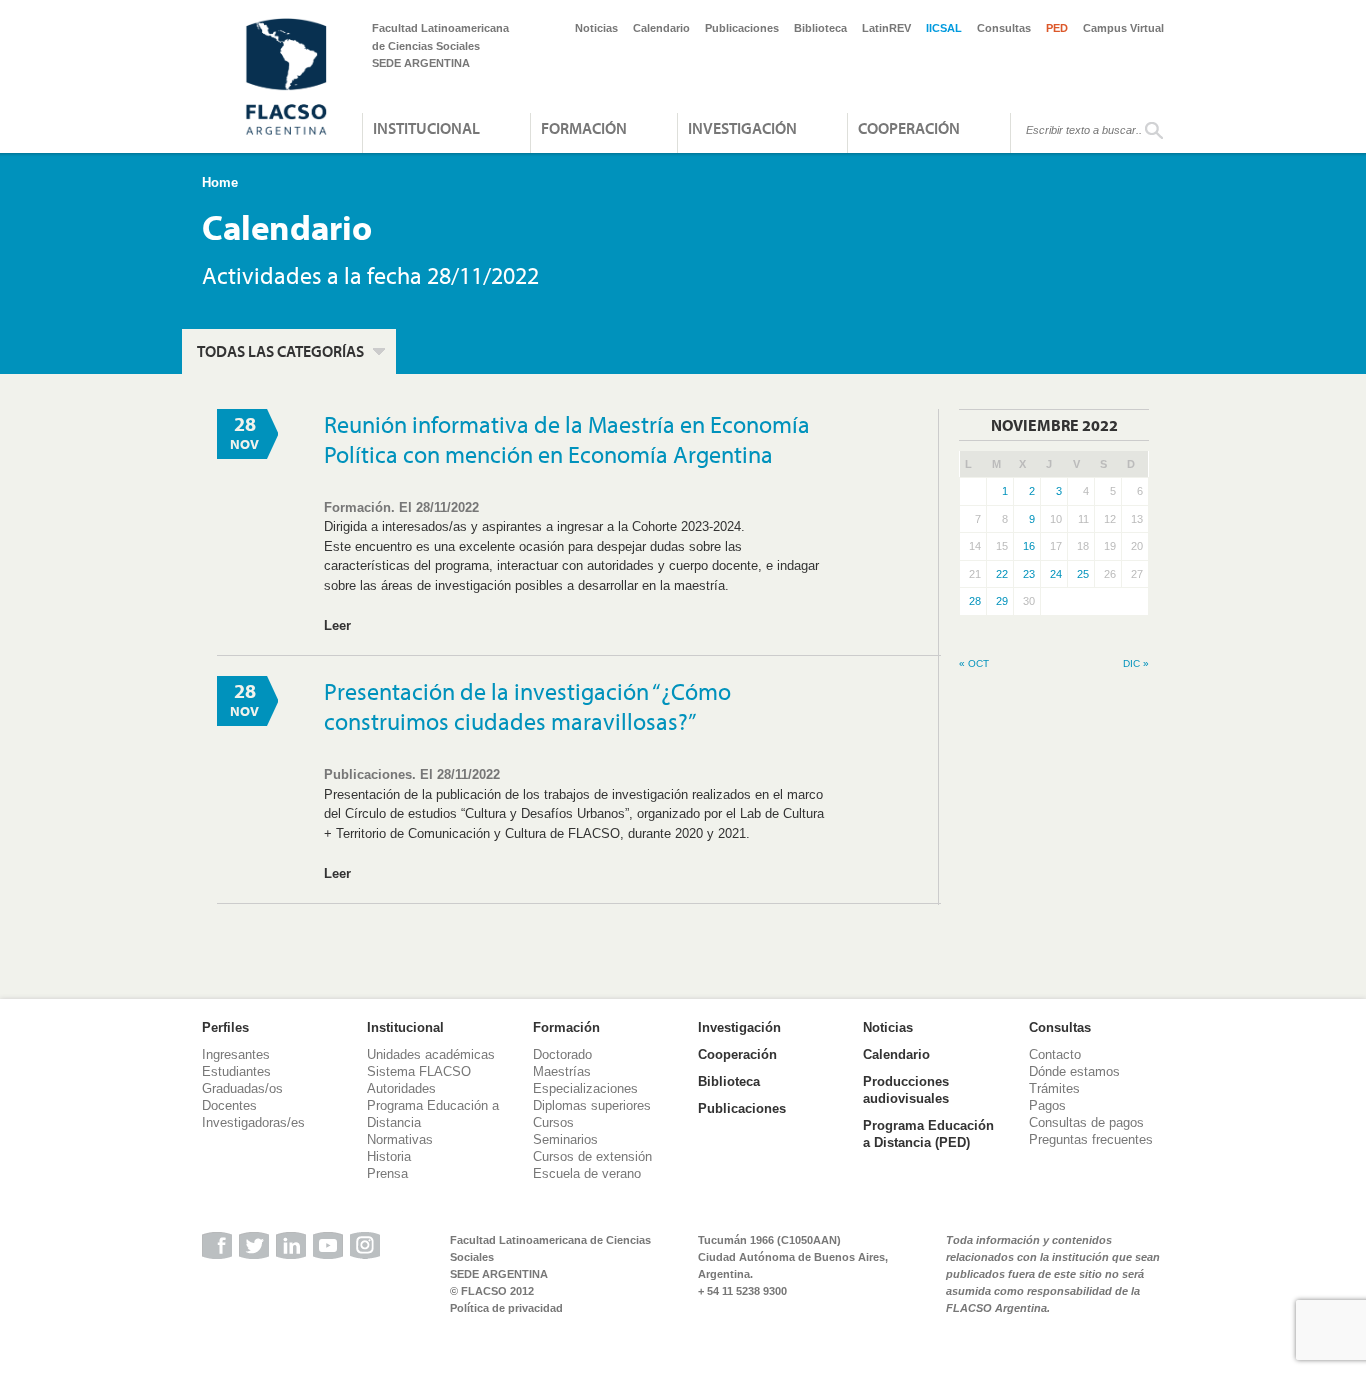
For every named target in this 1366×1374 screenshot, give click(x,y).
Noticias (596, 28)
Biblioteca (820, 28)
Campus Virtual (1123, 28)
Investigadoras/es (253, 1122)
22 (1002, 574)
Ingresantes (236, 1054)
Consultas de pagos (1086, 1122)
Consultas (1004, 28)
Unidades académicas (431, 1054)
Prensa (387, 1173)
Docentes (229, 1105)
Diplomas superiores (592, 1105)
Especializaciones (585, 1088)
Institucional (426, 128)
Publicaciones (742, 28)
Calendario (661, 28)
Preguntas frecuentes (1091, 1139)
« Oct (974, 663)
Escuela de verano (587, 1173)
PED (1057, 28)
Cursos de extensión (592, 1156)
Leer (337, 625)
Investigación (742, 128)
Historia (389, 1156)
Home (220, 182)
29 (1002, 601)
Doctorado (562, 1054)
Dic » (1136, 663)
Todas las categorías (280, 351)
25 (1083, 574)
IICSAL (944, 28)
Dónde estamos (1074, 1071)
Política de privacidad (506, 1308)
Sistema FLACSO (419, 1071)
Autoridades (401, 1088)
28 (975, 601)
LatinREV (886, 28)
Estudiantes (236, 1071)
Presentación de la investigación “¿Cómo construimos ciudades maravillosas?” (527, 706)
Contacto (1055, 1054)
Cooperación (909, 128)
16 (1029, 546)
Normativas (400, 1139)
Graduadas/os (242, 1088)
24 (1056, 574)
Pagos (1047, 1105)
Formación (584, 128)
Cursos (553, 1122)
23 (1029, 574)
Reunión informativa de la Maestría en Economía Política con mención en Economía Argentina (567, 439)
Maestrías (562, 1071)
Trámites (1054, 1088)
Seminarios (565, 1139)
